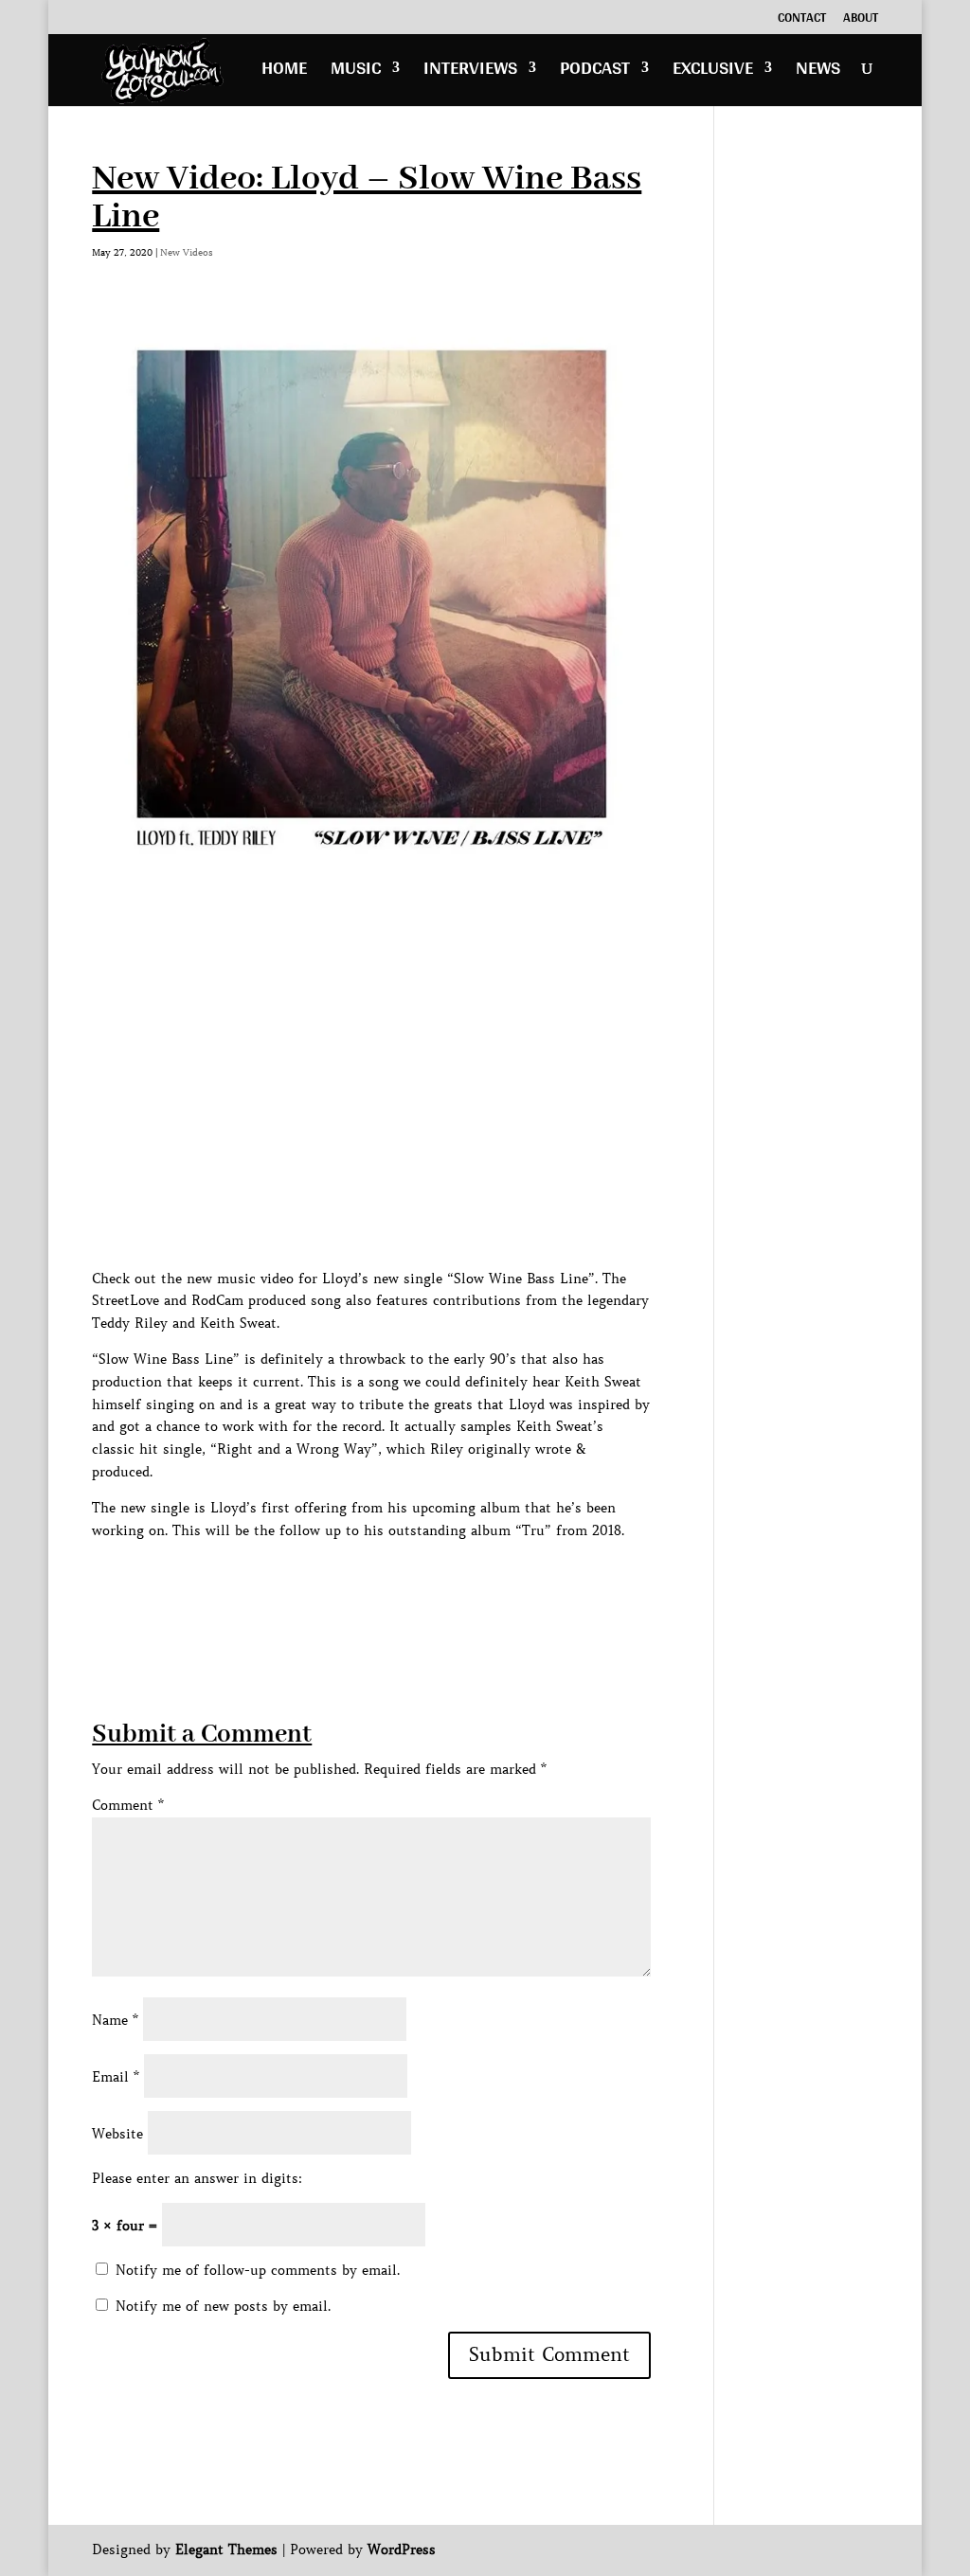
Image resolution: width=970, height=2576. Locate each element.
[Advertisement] (437, 1584)
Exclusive (713, 72)
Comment (128, 1805)
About (861, 20)
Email (116, 2077)
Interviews (470, 72)
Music (356, 72)
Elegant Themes (226, 2549)
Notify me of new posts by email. (223, 2306)
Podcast (595, 72)
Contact (802, 20)
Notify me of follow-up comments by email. (258, 2270)
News (818, 72)
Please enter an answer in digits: (197, 2178)
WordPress (402, 2549)
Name (115, 2020)
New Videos (187, 252)
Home (284, 72)
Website (117, 2134)
